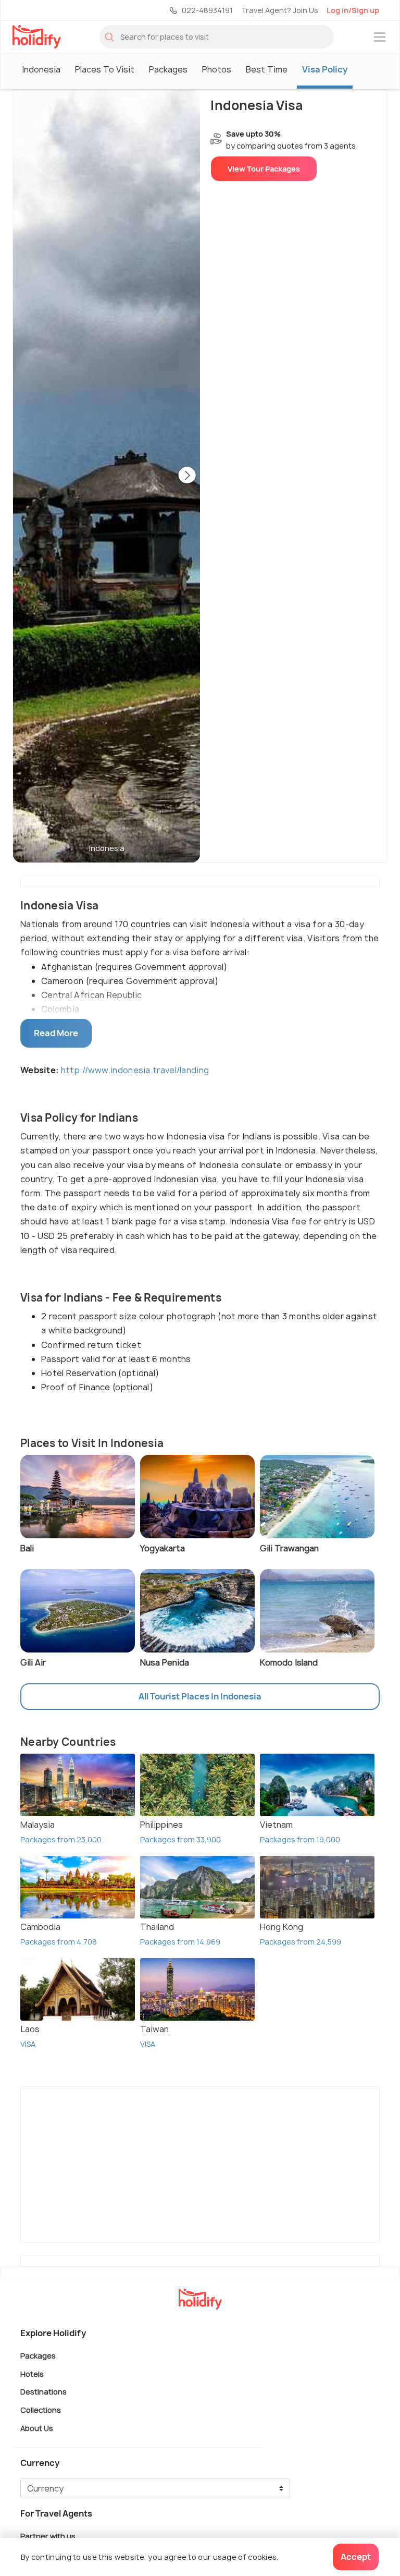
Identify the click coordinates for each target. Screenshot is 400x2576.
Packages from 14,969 (180, 1942)
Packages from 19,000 (300, 1839)
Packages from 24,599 (301, 1942)
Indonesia (41, 69)
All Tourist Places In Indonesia (200, 1696)
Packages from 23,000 (61, 1839)
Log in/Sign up (353, 10)
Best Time (267, 69)
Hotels (32, 2373)
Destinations (43, 2392)
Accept (356, 2557)
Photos (217, 69)
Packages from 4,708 (59, 1942)
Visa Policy (325, 69)
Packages (168, 69)
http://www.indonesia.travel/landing (135, 1070)
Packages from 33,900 (180, 1839)
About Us (37, 2428)
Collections (41, 2410)
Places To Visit (105, 69)
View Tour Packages (264, 169)
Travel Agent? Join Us (280, 10)
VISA (28, 2044)
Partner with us (48, 2536)
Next (187, 476)
